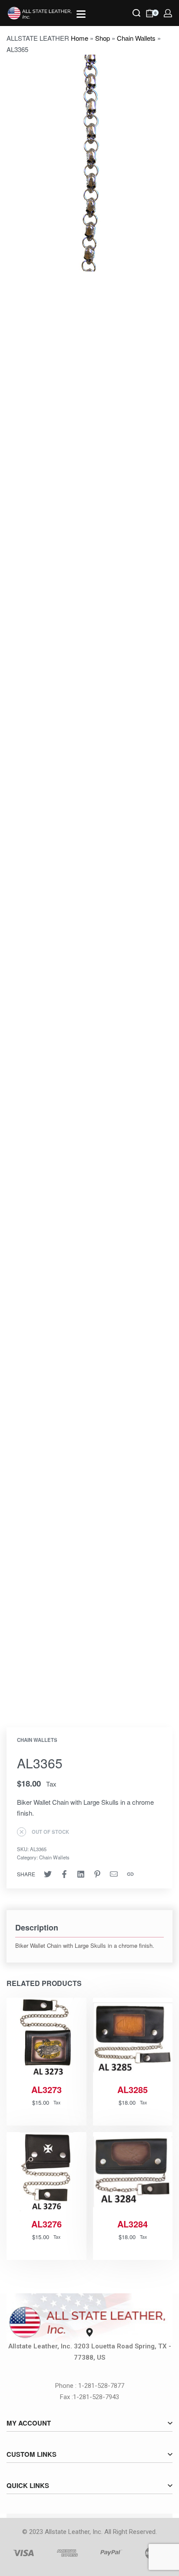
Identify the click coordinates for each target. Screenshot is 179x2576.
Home (80, 38)
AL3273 (46, 2090)
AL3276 (46, 2224)
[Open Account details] (168, 13)
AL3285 (133, 2090)
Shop (103, 38)
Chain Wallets (136, 38)
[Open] (81, 14)
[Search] (136, 13)
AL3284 (133, 2224)
